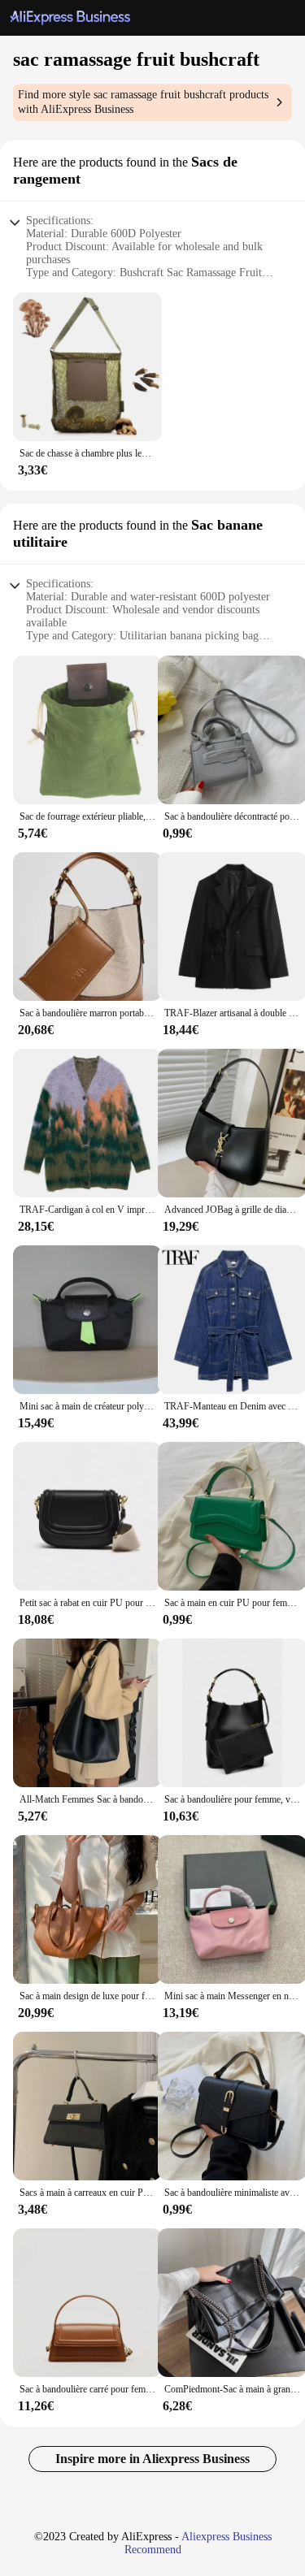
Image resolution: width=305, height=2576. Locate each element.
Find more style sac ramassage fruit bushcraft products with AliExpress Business (143, 102)
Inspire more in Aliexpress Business (152, 2459)
